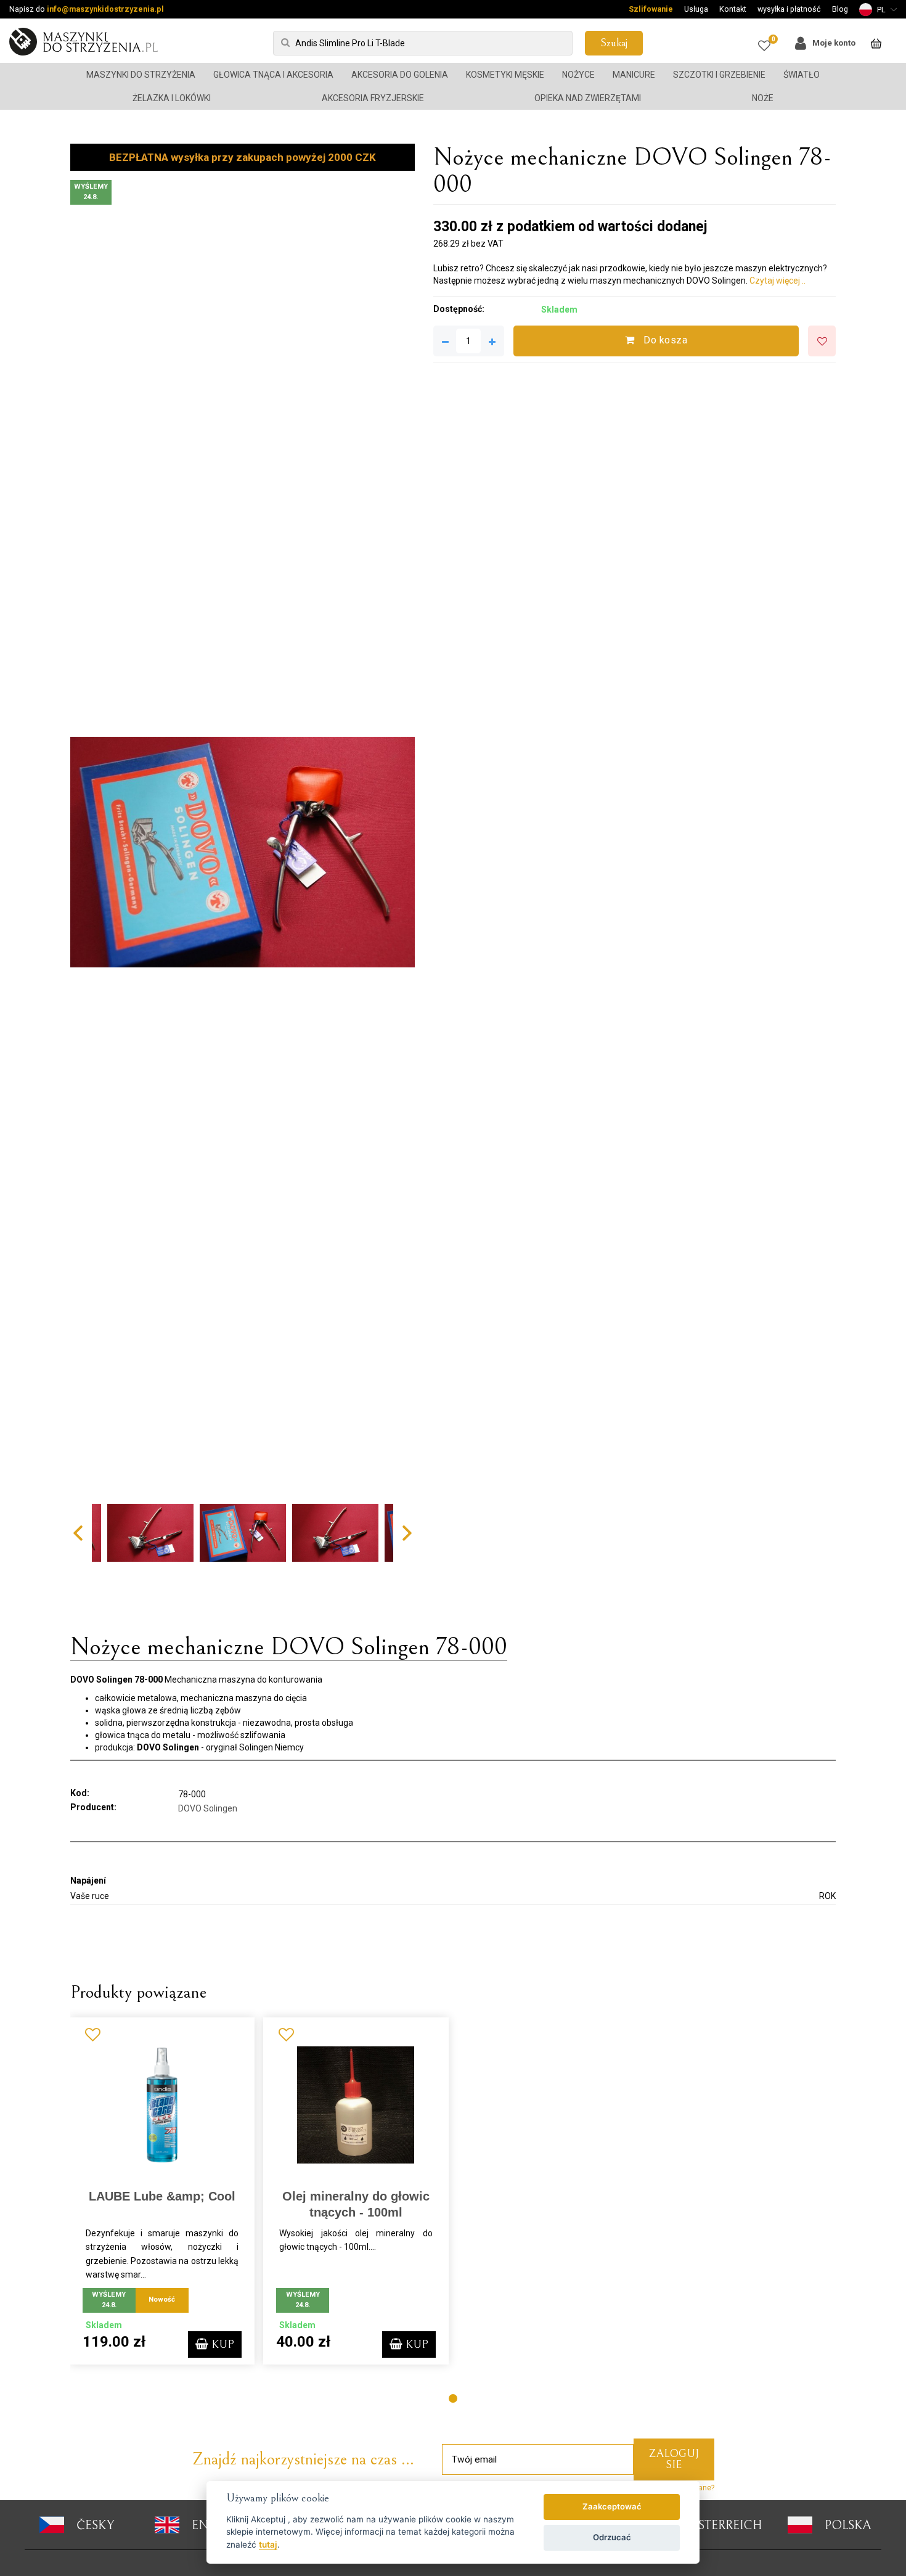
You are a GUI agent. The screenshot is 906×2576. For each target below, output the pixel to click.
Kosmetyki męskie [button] (505, 75)
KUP (221, 2344)
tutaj (268, 2545)
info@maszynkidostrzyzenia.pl (105, 9)
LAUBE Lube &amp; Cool (162, 2196)
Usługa (696, 9)
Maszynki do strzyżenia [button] (141, 75)
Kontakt (733, 9)
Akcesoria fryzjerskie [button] (373, 98)
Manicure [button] (634, 75)
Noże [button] (763, 98)
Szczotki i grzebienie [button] (719, 75)
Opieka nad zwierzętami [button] (588, 98)
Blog (840, 9)
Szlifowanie (651, 9)
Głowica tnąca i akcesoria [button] (273, 75)
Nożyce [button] (578, 75)
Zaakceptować (612, 2506)
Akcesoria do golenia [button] (400, 75)
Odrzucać (612, 2537)
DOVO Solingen (208, 1808)
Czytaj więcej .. (777, 281)
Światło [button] (802, 75)
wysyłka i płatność (789, 9)
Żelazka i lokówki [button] (172, 98)
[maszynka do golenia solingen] (243, 852)
